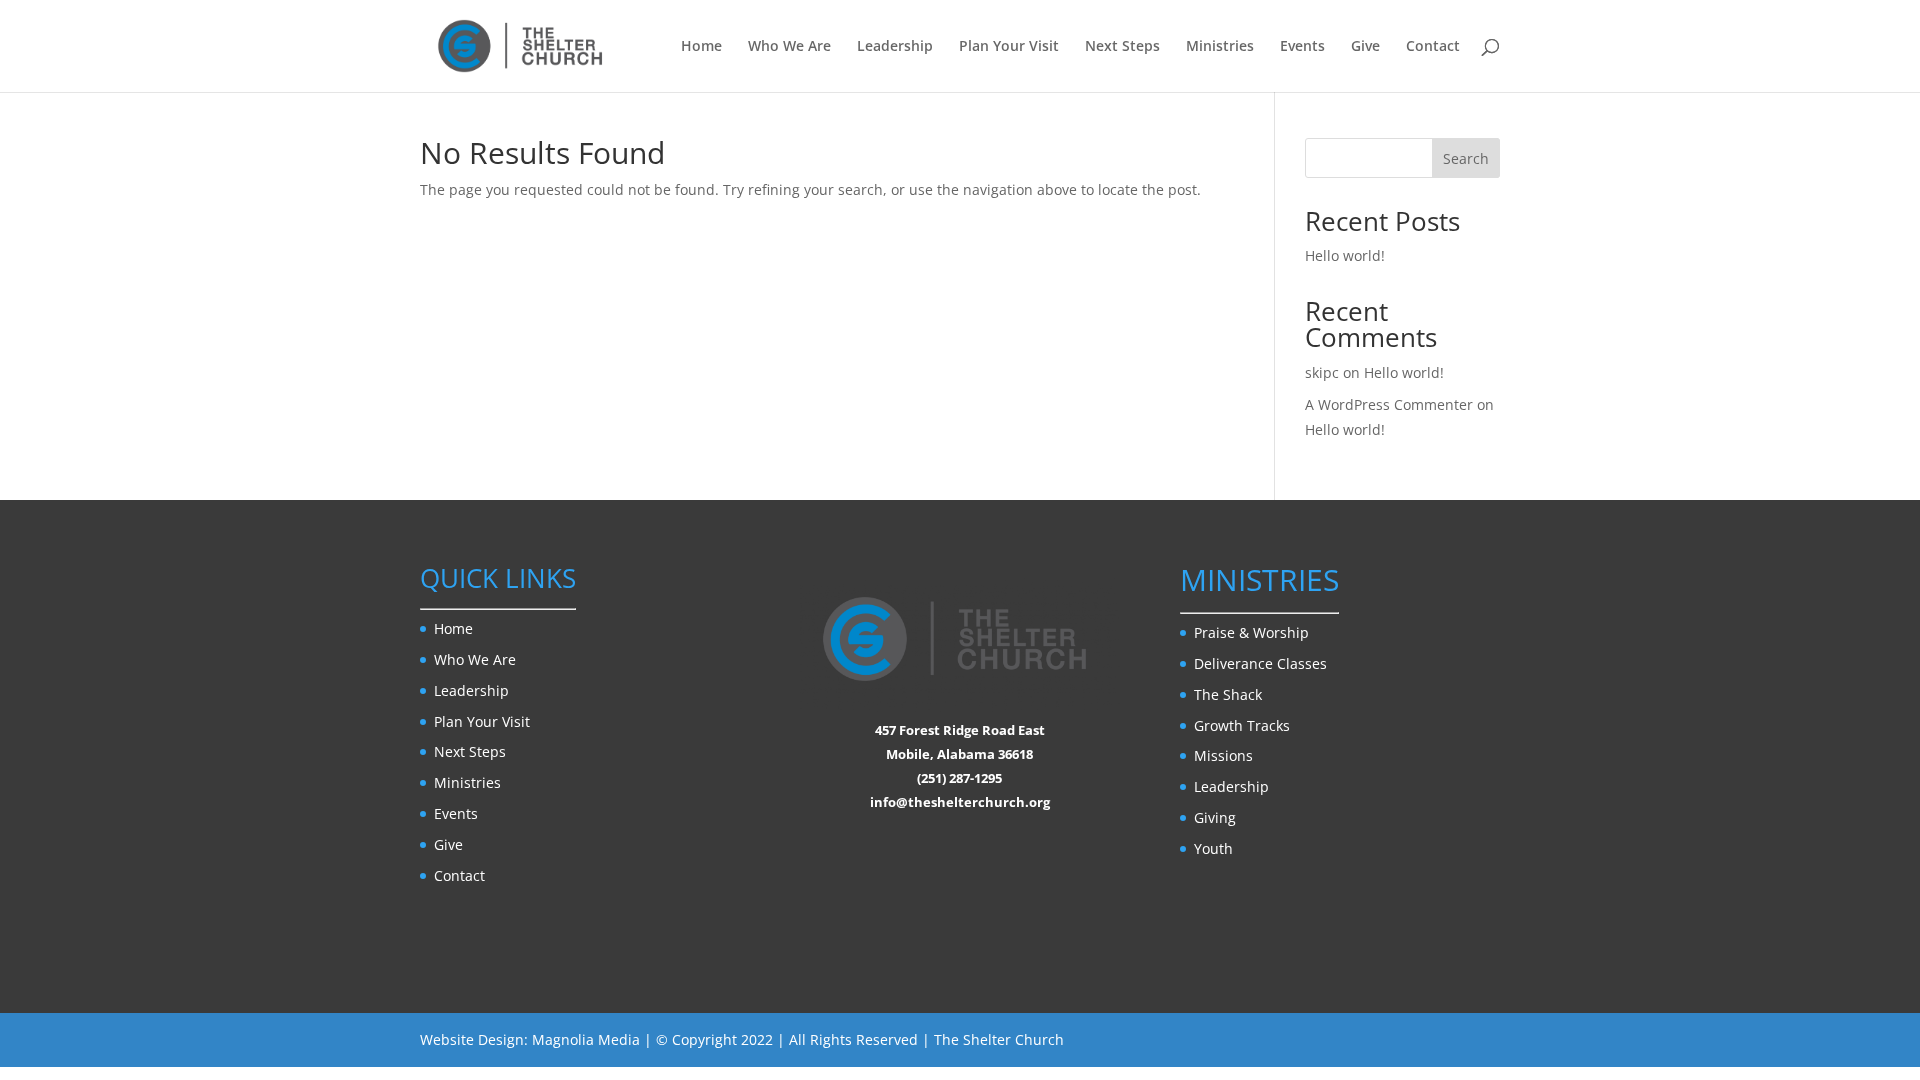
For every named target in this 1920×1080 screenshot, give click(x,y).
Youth (1213, 848)
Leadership (895, 47)
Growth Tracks (1242, 725)
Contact (1433, 47)
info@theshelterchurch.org (960, 802)
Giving (1215, 817)
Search (1466, 158)
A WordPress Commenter (1389, 404)
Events (1302, 47)
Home (701, 47)
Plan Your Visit (1009, 47)
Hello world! (1345, 255)
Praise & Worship (1251, 632)
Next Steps (1122, 47)
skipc (1322, 372)
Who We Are (789, 47)
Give (1365, 47)
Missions (1223, 755)
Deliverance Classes (1260, 663)
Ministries (1220, 47)
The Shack (1228, 694)
